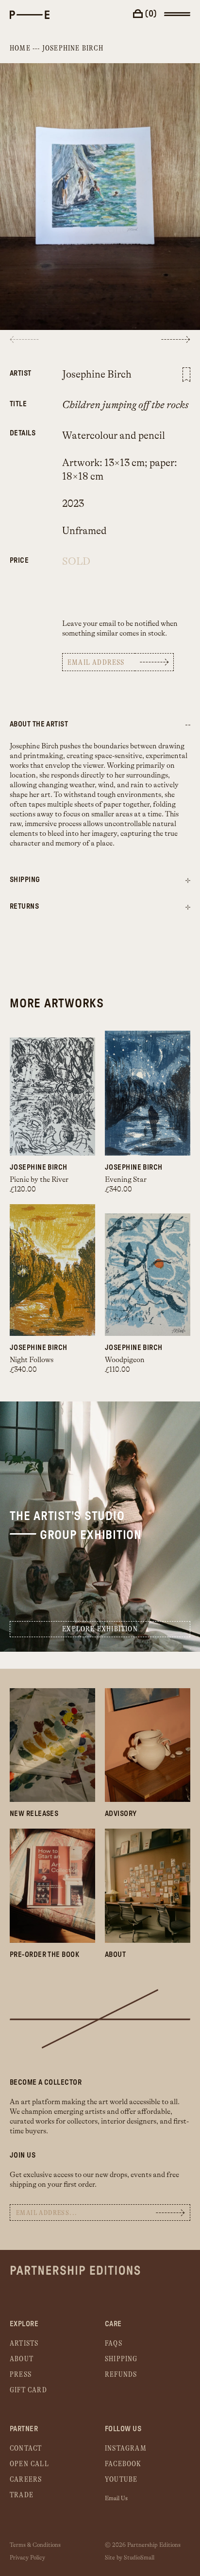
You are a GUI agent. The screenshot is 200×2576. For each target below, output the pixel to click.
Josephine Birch (73, 48)
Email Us (116, 2498)
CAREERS (26, 2480)
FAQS (114, 2343)
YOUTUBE (121, 2480)
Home (20, 48)
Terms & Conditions (35, 2545)
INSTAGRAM (126, 2448)
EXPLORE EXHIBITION (100, 1629)
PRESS (21, 2375)
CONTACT (26, 2448)
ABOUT (22, 2359)
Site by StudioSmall (130, 2558)
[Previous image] (24, 339)
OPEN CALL (29, 2464)
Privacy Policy (27, 2558)
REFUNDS (121, 2375)
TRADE (22, 2495)
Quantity (21, 555)
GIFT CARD (28, 2390)
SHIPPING (121, 2359)
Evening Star (126, 1180)
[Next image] (176, 339)
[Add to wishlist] (186, 375)
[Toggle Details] (188, 881)
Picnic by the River (39, 1180)
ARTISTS (24, 2343)
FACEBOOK (123, 2464)
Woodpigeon (125, 1360)
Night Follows (32, 1360)
